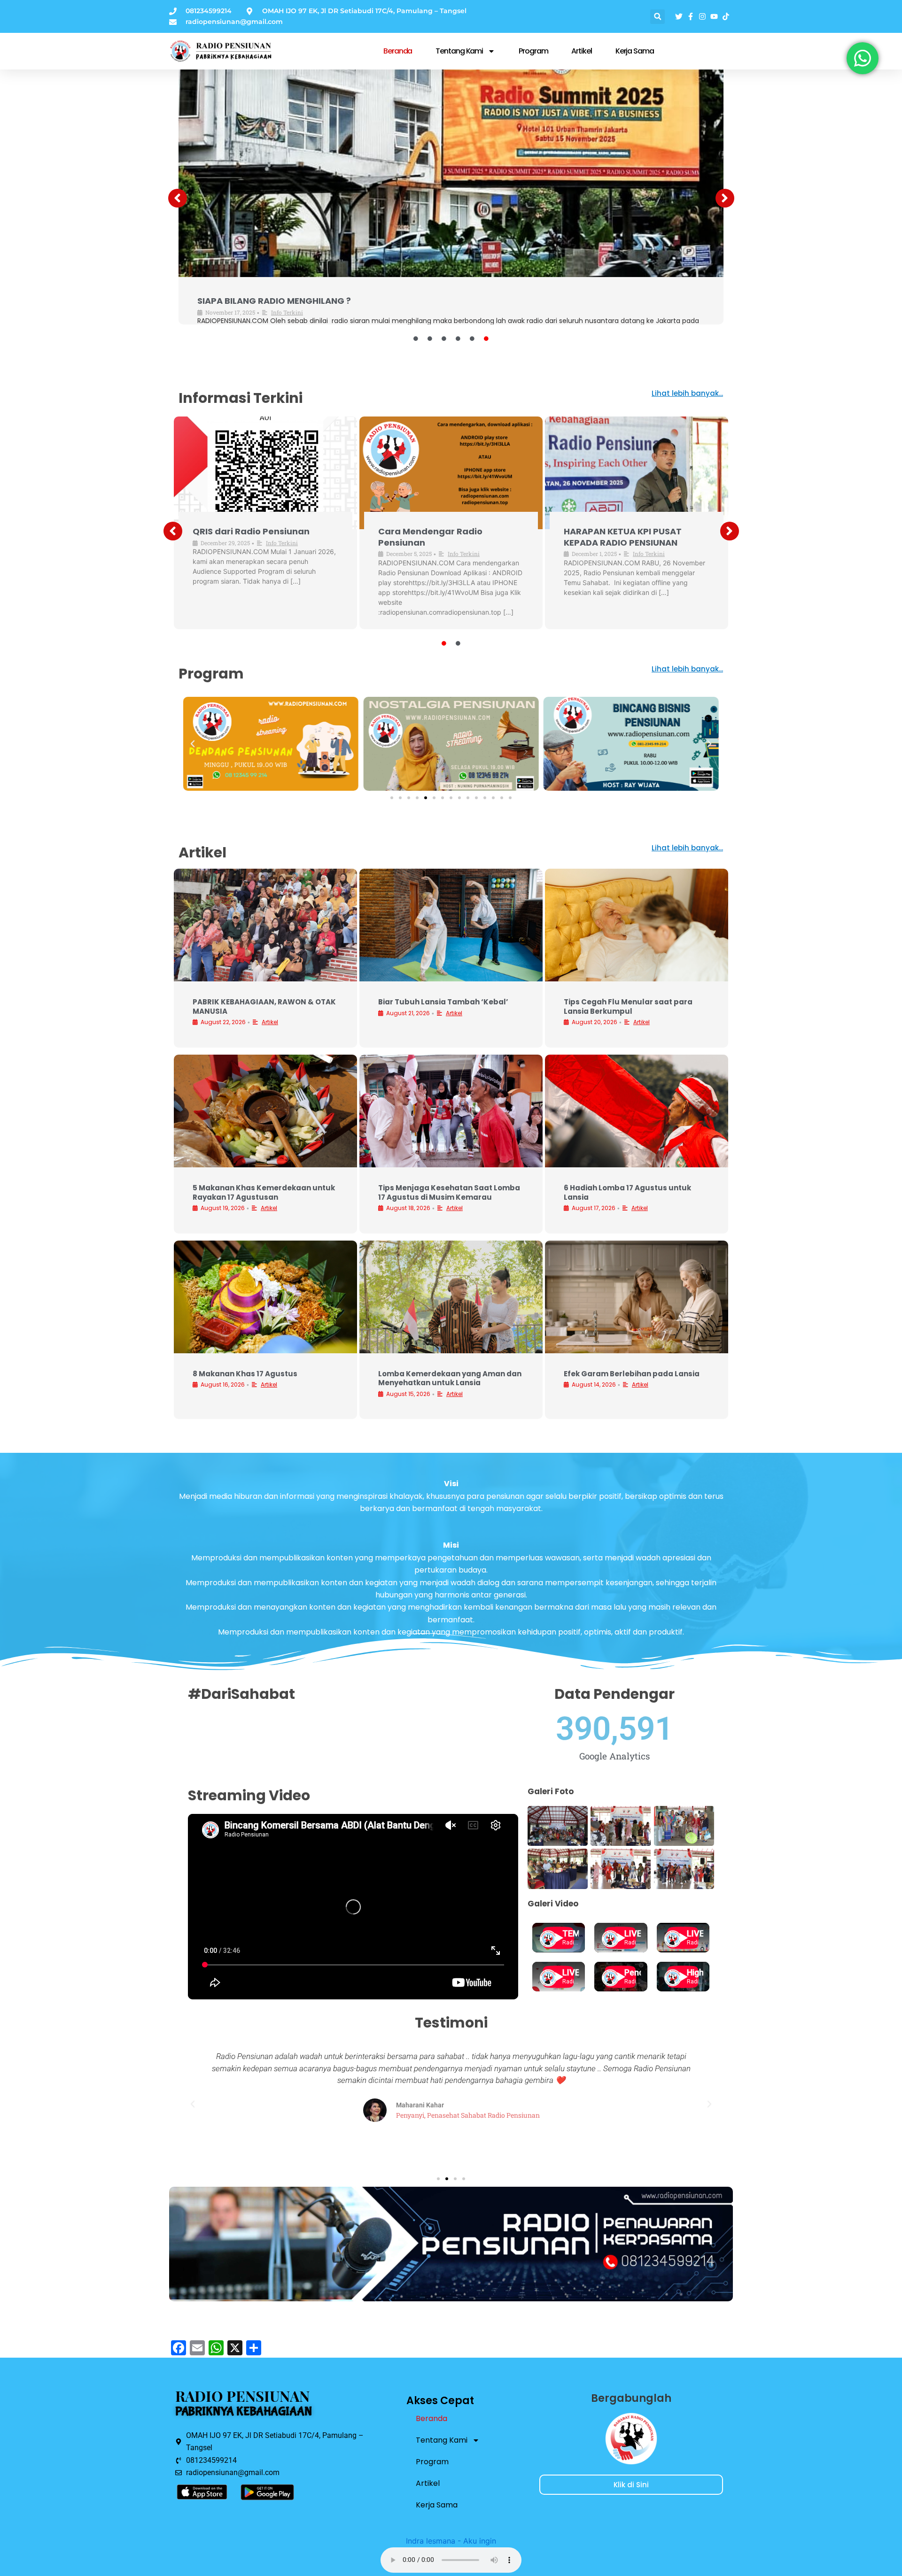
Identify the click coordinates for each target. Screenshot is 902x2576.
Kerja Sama (635, 51)
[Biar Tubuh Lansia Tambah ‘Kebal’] (451, 925)
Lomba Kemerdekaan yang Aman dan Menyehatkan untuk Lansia (450, 1378)
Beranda (398, 51)
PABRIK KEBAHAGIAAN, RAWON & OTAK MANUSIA (264, 1006)
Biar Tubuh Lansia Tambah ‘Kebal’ (443, 1002)
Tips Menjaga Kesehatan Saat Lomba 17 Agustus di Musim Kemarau (449, 1192)
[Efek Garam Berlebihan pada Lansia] (637, 1297)
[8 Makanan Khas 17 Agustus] (265, 1297)
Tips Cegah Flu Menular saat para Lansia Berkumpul (628, 1006)
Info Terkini (287, 312)
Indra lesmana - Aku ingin (451, 2541)
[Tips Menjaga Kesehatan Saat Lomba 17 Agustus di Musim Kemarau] (451, 1111)
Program (533, 51)
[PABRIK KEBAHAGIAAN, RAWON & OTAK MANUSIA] (265, 925)
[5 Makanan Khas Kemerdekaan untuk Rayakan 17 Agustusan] (265, 1111)
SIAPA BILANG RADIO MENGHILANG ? (422, 537)
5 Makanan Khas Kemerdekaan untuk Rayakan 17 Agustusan (264, 1192)
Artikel (581, 51)
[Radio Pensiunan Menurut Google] (637, 473)
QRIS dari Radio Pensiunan (256, 301)
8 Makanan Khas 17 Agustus (245, 1374)
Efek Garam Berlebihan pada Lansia (632, 1374)
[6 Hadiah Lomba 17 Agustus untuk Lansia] (637, 1111)
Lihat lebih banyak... (687, 393)
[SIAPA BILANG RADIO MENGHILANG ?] (451, 473)
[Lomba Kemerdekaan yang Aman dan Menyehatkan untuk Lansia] (451, 1297)
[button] (657, 17)
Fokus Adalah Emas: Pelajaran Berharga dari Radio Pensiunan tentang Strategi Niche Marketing (262, 548)
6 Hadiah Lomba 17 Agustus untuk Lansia (627, 1192)
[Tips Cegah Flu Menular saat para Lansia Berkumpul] (637, 925)
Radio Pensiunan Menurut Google (621, 537)
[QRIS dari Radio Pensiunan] (451, 166)
